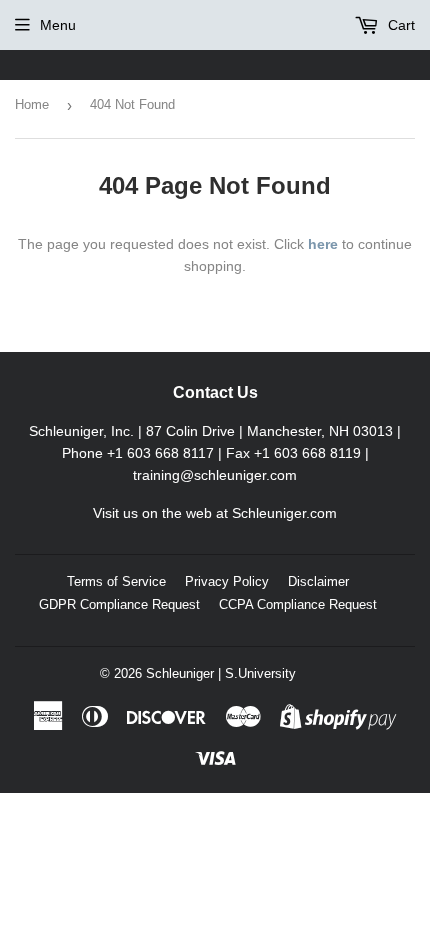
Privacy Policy (227, 581)
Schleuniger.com (284, 513)
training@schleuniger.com (215, 475)
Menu (58, 25)
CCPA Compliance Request (298, 604)
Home (32, 104)
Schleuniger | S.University (221, 673)
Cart (399, 25)
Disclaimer (318, 581)
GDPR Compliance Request (119, 604)
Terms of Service (116, 581)
